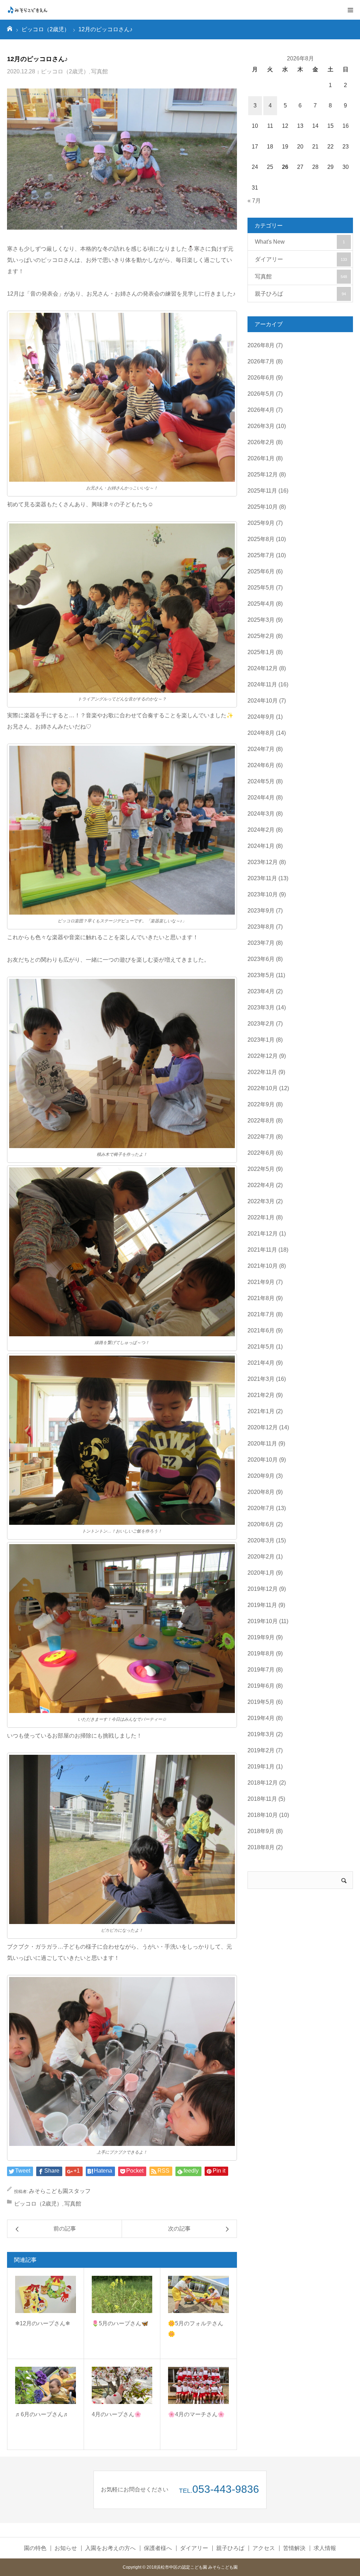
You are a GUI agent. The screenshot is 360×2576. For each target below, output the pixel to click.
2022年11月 (262, 1072)
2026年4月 (261, 410)
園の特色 (35, 2548)
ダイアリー (301, 259)
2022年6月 (261, 1153)
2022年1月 (261, 1217)
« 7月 (254, 201)
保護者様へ (158, 2548)
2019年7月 (261, 1670)
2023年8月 (261, 927)
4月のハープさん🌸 (117, 2414)
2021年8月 (261, 1298)
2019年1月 (261, 1767)
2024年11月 (262, 684)
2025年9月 (261, 523)
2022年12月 (263, 1056)
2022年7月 (261, 1137)
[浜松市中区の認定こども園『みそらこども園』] (28, 10)
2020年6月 (261, 1524)
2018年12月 (263, 1783)
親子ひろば (300, 294)
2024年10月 (263, 701)
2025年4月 (261, 604)
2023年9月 (261, 911)
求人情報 (325, 2548)
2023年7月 (261, 943)
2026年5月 (261, 394)
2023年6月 (261, 959)
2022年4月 (261, 1185)
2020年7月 (261, 1508)
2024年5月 (261, 781)
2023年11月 (262, 878)
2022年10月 (263, 1088)
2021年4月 (261, 1363)
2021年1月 (261, 1411)
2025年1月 (261, 652)
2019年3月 (261, 1734)
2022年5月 (261, 1169)
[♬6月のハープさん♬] (46, 2385)
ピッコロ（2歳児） (65, 71)
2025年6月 (261, 571)
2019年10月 (263, 1621)
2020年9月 (261, 1476)
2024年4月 (261, 798)
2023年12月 (263, 862)
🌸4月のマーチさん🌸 (196, 2414)
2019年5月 (261, 1702)
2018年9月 (261, 1831)
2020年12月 (263, 1427)
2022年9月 (261, 1104)
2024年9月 (261, 717)
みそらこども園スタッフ (60, 2191)
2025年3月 (261, 620)
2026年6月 (261, 378)
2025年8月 (261, 539)
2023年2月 (261, 1024)
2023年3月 (261, 1007)
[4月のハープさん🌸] (122, 2385)
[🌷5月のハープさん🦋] (122, 2294)
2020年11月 (262, 1444)
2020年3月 (261, 1540)
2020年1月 (261, 1573)
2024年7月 (261, 749)
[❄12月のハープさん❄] (46, 2294)
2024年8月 (261, 733)
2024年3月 (261, 814)
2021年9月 (261, 1282)
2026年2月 (261, 442)
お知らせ (66, 2548)
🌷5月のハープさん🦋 (120, 2323)
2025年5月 (261, 588)
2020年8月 (261, 1492)
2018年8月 (261, 1847)
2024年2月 (261, 830)
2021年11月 (262, 1250)
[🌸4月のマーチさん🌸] (198, 2385)
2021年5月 (261, 1347)
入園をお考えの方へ (110, 2548)
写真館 (99, 71)
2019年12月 (263, 1589)
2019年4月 (261, 1718)
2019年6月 (261, 1686)
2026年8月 (261, 345)
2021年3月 (261, 1379)
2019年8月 (261, 1653)
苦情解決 (294, 2548)
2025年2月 (261, 636)
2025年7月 (261, 555)
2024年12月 (263, 668)
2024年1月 (261, 846)
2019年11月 (262, 1605)
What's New (300, 242)
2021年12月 (263, 1234)
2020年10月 (263, 1460)
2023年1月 (261, 1040)
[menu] (350, 10)
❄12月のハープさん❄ (43, 2323)
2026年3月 (261, 426)
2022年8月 (261, 1121)
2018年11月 (262, 1799)
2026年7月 (261, 361)
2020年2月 (261, 1557)
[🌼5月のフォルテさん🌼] (198, 2294)
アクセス (264, 2548)
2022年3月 (261, 1201)
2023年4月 (261, 991)
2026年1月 (261, 458)
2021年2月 (261, 1395)
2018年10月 (263, 1815)
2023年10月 (263, 894)
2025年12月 (263, 475)
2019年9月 (261, 1637)
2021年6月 (261, 1330)
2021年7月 (261, 1314)
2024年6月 (261, 765)
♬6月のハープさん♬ (42, 2414)
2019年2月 (261, 1750)
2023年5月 (261, 975)
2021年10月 (263, 1266)
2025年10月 (263, 507)
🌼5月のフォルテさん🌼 (196, 2329)
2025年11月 (262, 491)
